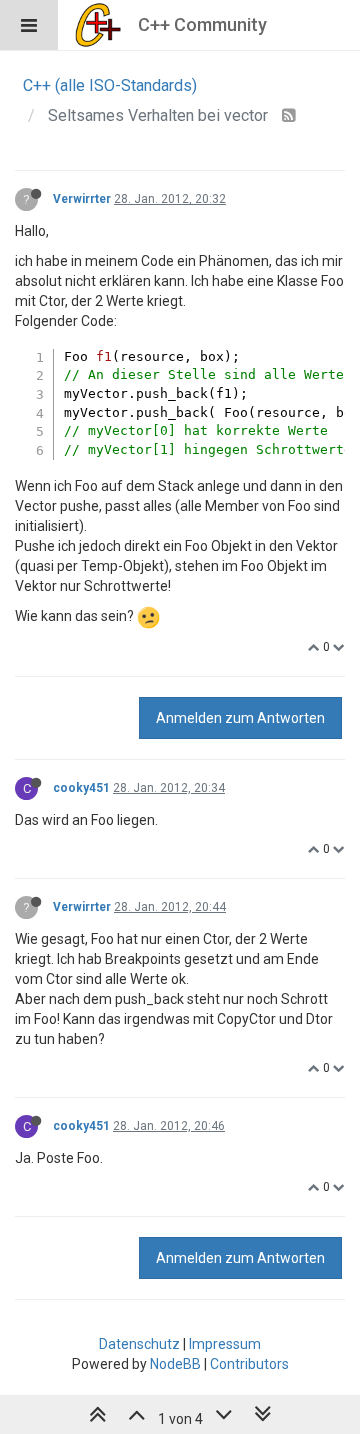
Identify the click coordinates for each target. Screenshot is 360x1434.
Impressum (225, 1344)
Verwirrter (82, 199)
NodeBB (175, 1364)
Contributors (249, 1364)
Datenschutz (139, 1344)
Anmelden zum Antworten (240, 718)
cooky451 (81, 788)
